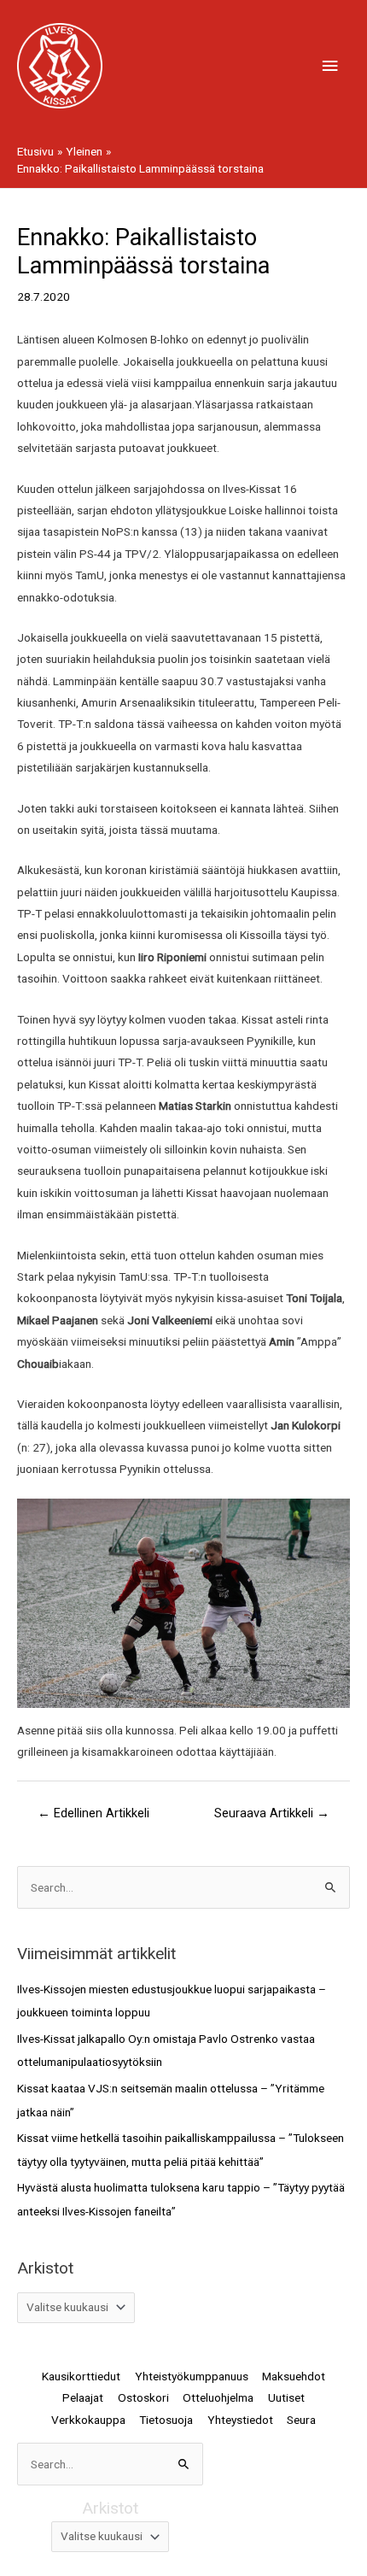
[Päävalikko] (330, 66)
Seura (301, 2420)
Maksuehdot (294, 2376)
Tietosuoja (166, 2420)
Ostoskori (143, 2397)
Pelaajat (83, 2397)
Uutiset (286, 2397)
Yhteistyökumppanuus (192, 2376)
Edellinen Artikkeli (93, 1813)
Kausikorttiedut (81, 2376)
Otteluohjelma (218, 2397)
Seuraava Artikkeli (272, 1813)
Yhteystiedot (240, 2420)
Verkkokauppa (88, 2420)
